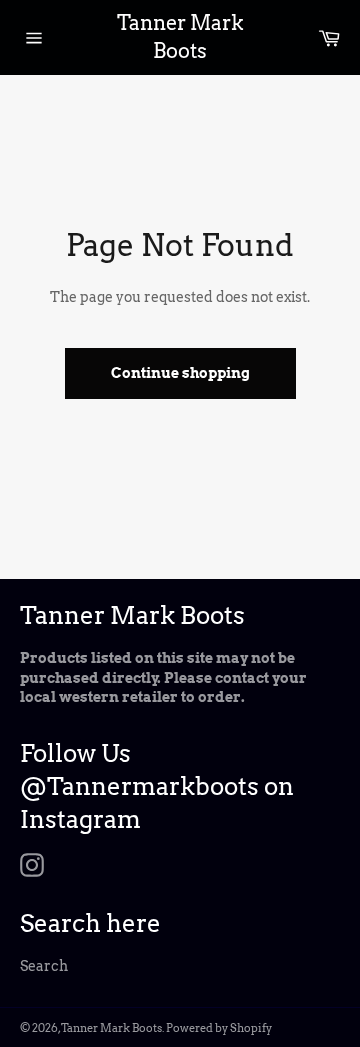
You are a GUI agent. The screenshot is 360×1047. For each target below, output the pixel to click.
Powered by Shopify (219, 1028)
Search (44, 966)
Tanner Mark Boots (180, 37)
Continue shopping (180, 373)
